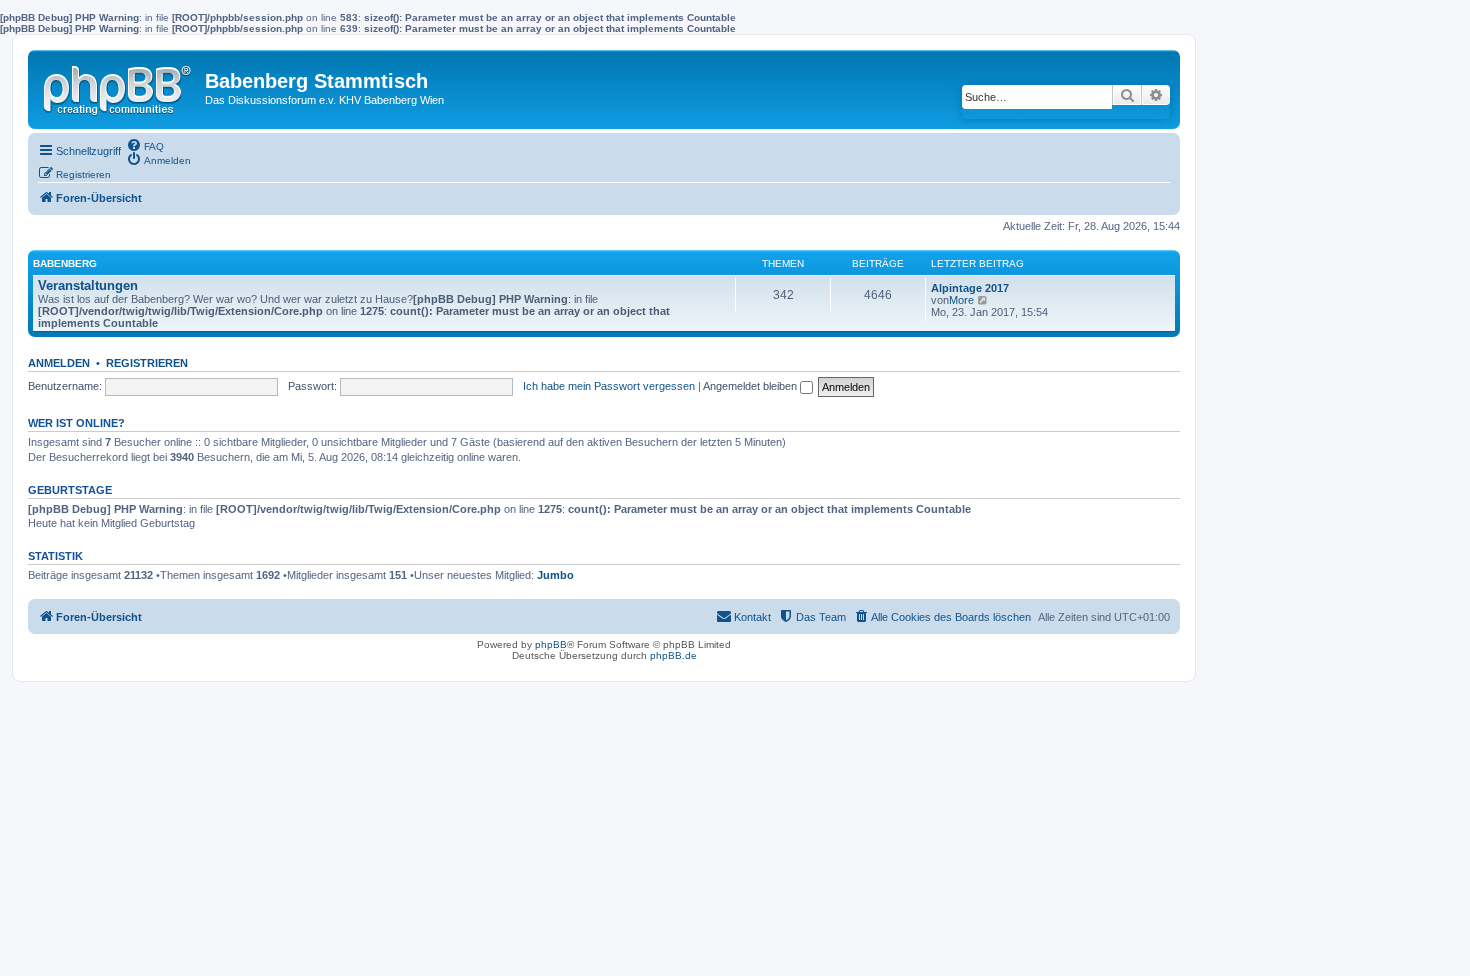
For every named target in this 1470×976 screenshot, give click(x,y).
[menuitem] (145, 145)
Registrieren (147, 363)
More (961, 300)
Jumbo (555, 575)
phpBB (551, 644)
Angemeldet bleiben (751, 386)
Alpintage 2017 (970, 288)
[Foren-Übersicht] (119, 86)
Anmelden (59, 363)
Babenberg (65, 263)
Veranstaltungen (88, 285)
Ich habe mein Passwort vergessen (609, 386)
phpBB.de (673, 655)
